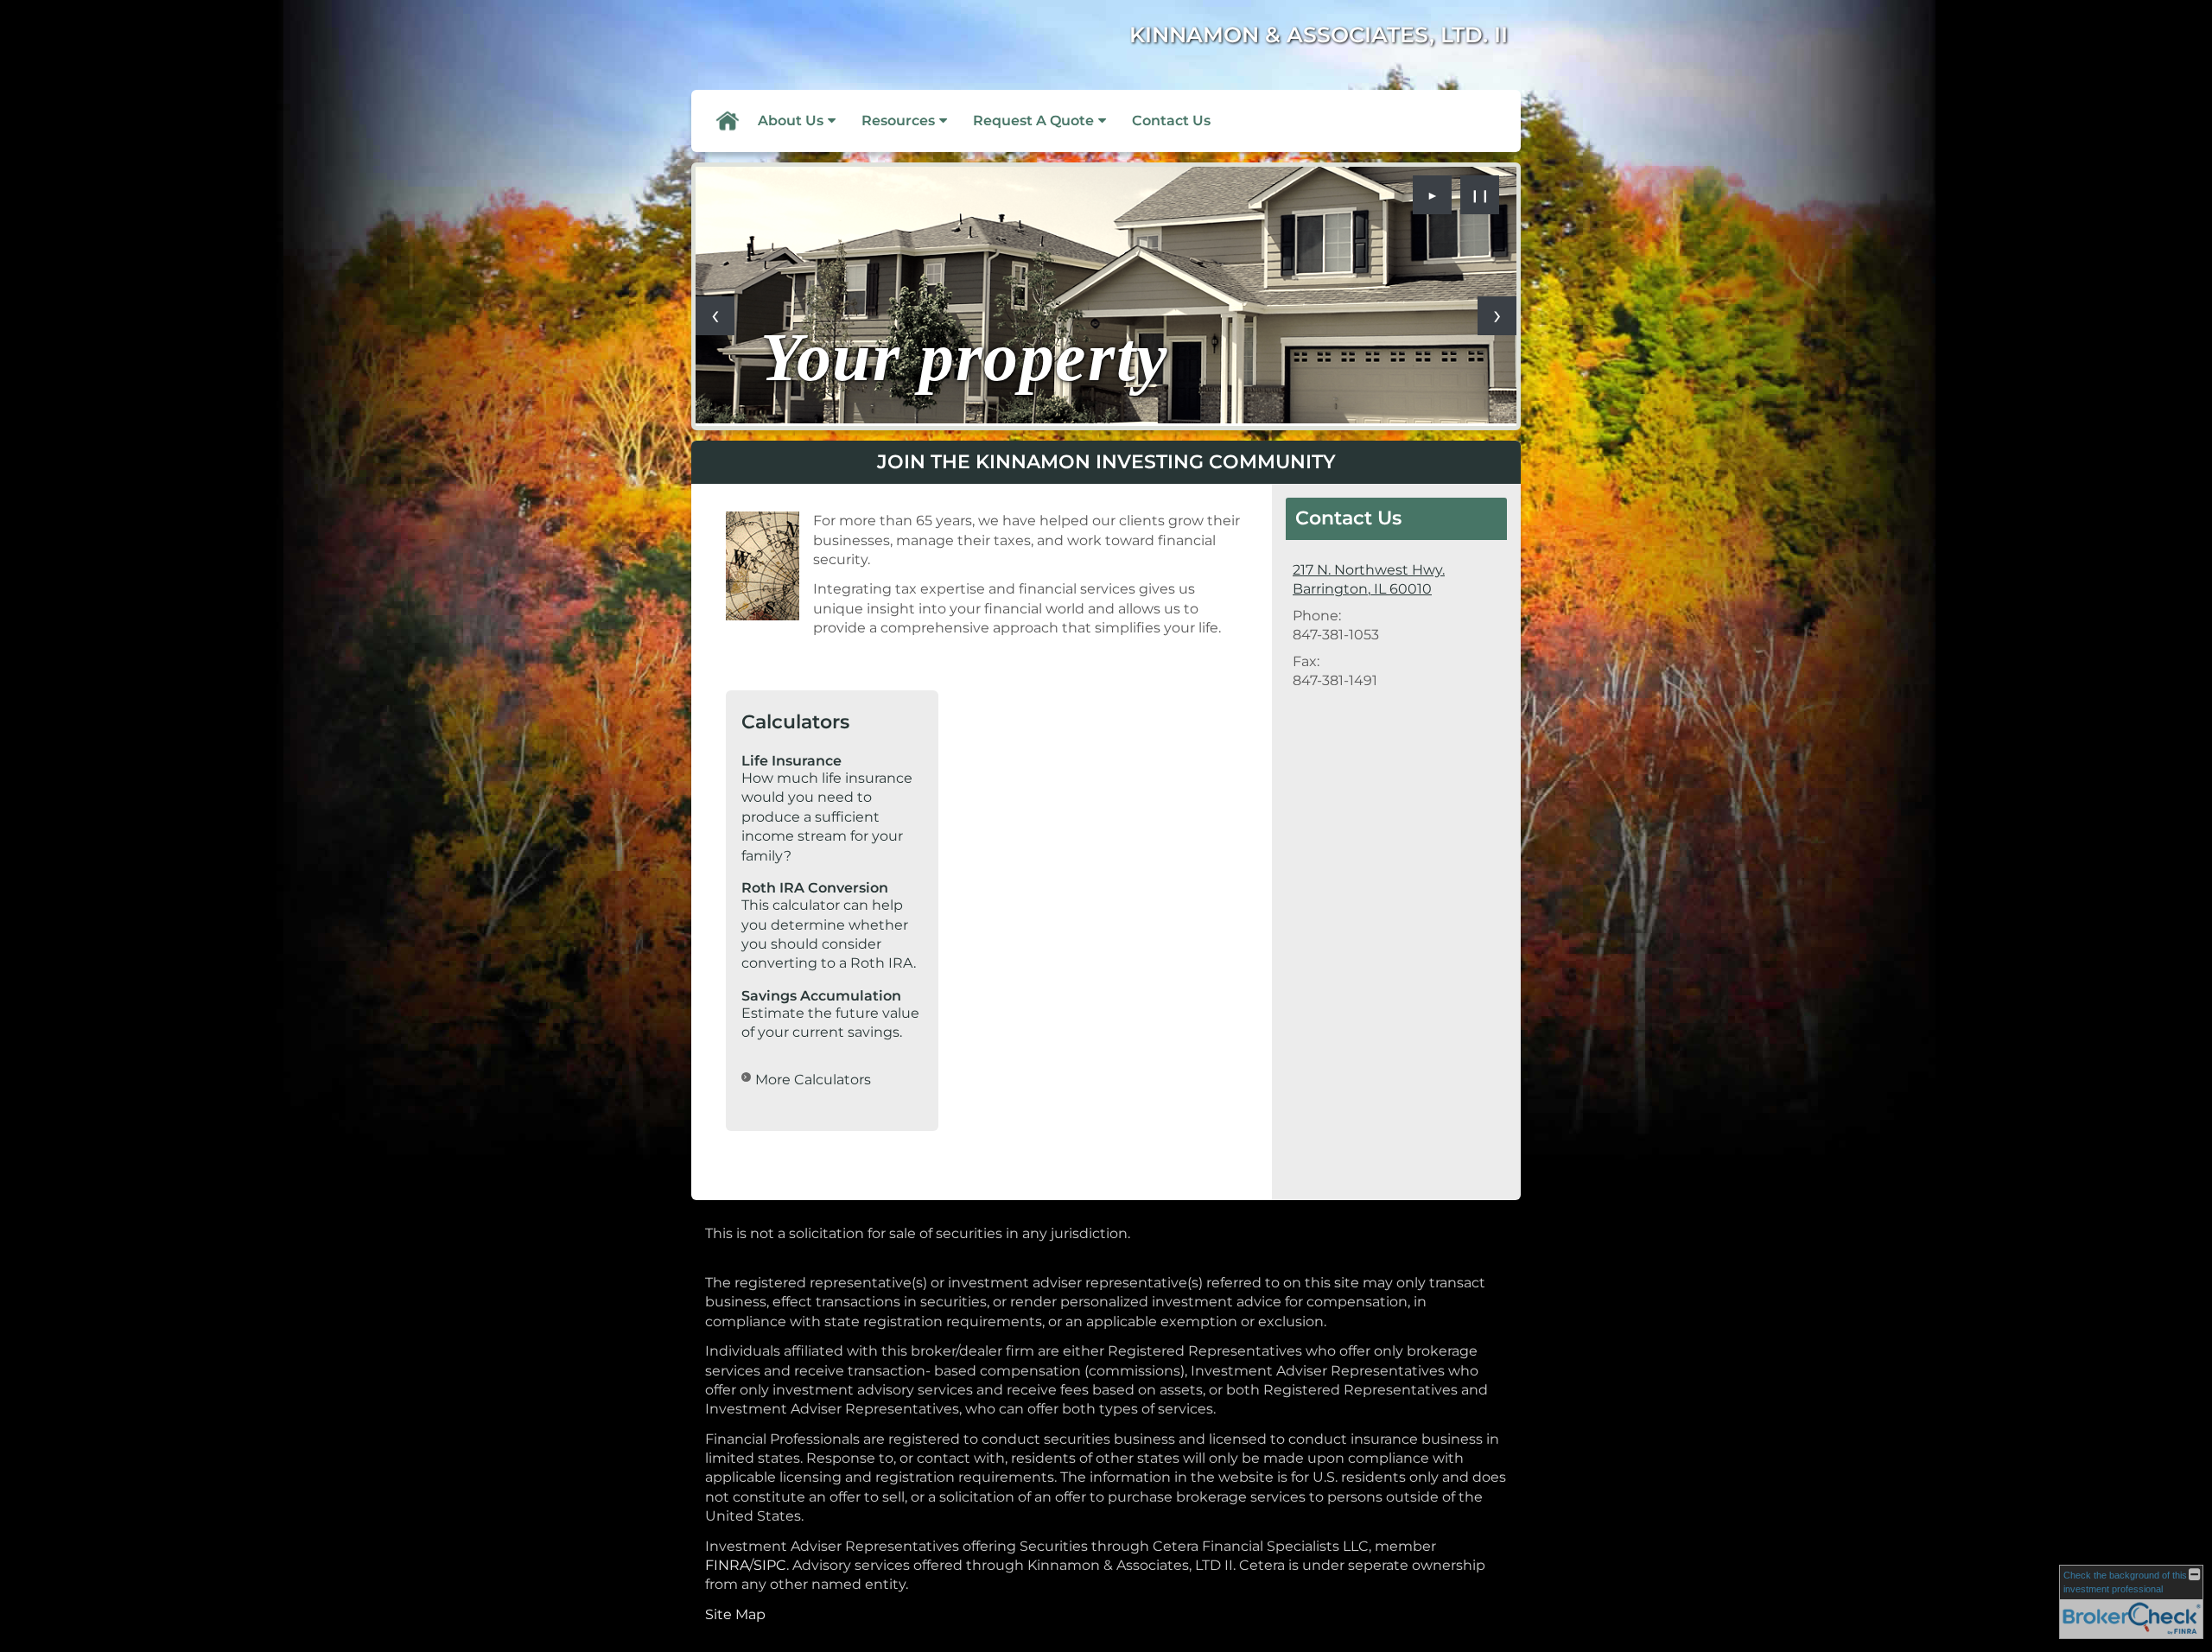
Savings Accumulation (821, 996)
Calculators (795, 722)
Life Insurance (791, 761)
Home (727, 121)
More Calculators (813, 1080)
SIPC (770, 1565)
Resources (898, 121)
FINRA (727, 1565)
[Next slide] (1497, 316)
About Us (791, 121)
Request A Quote (1033, 121)
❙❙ (1480, 195)
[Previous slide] (715, 316)
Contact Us (1171, 121)
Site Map (735, 1614)
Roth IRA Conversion (815, 888)
